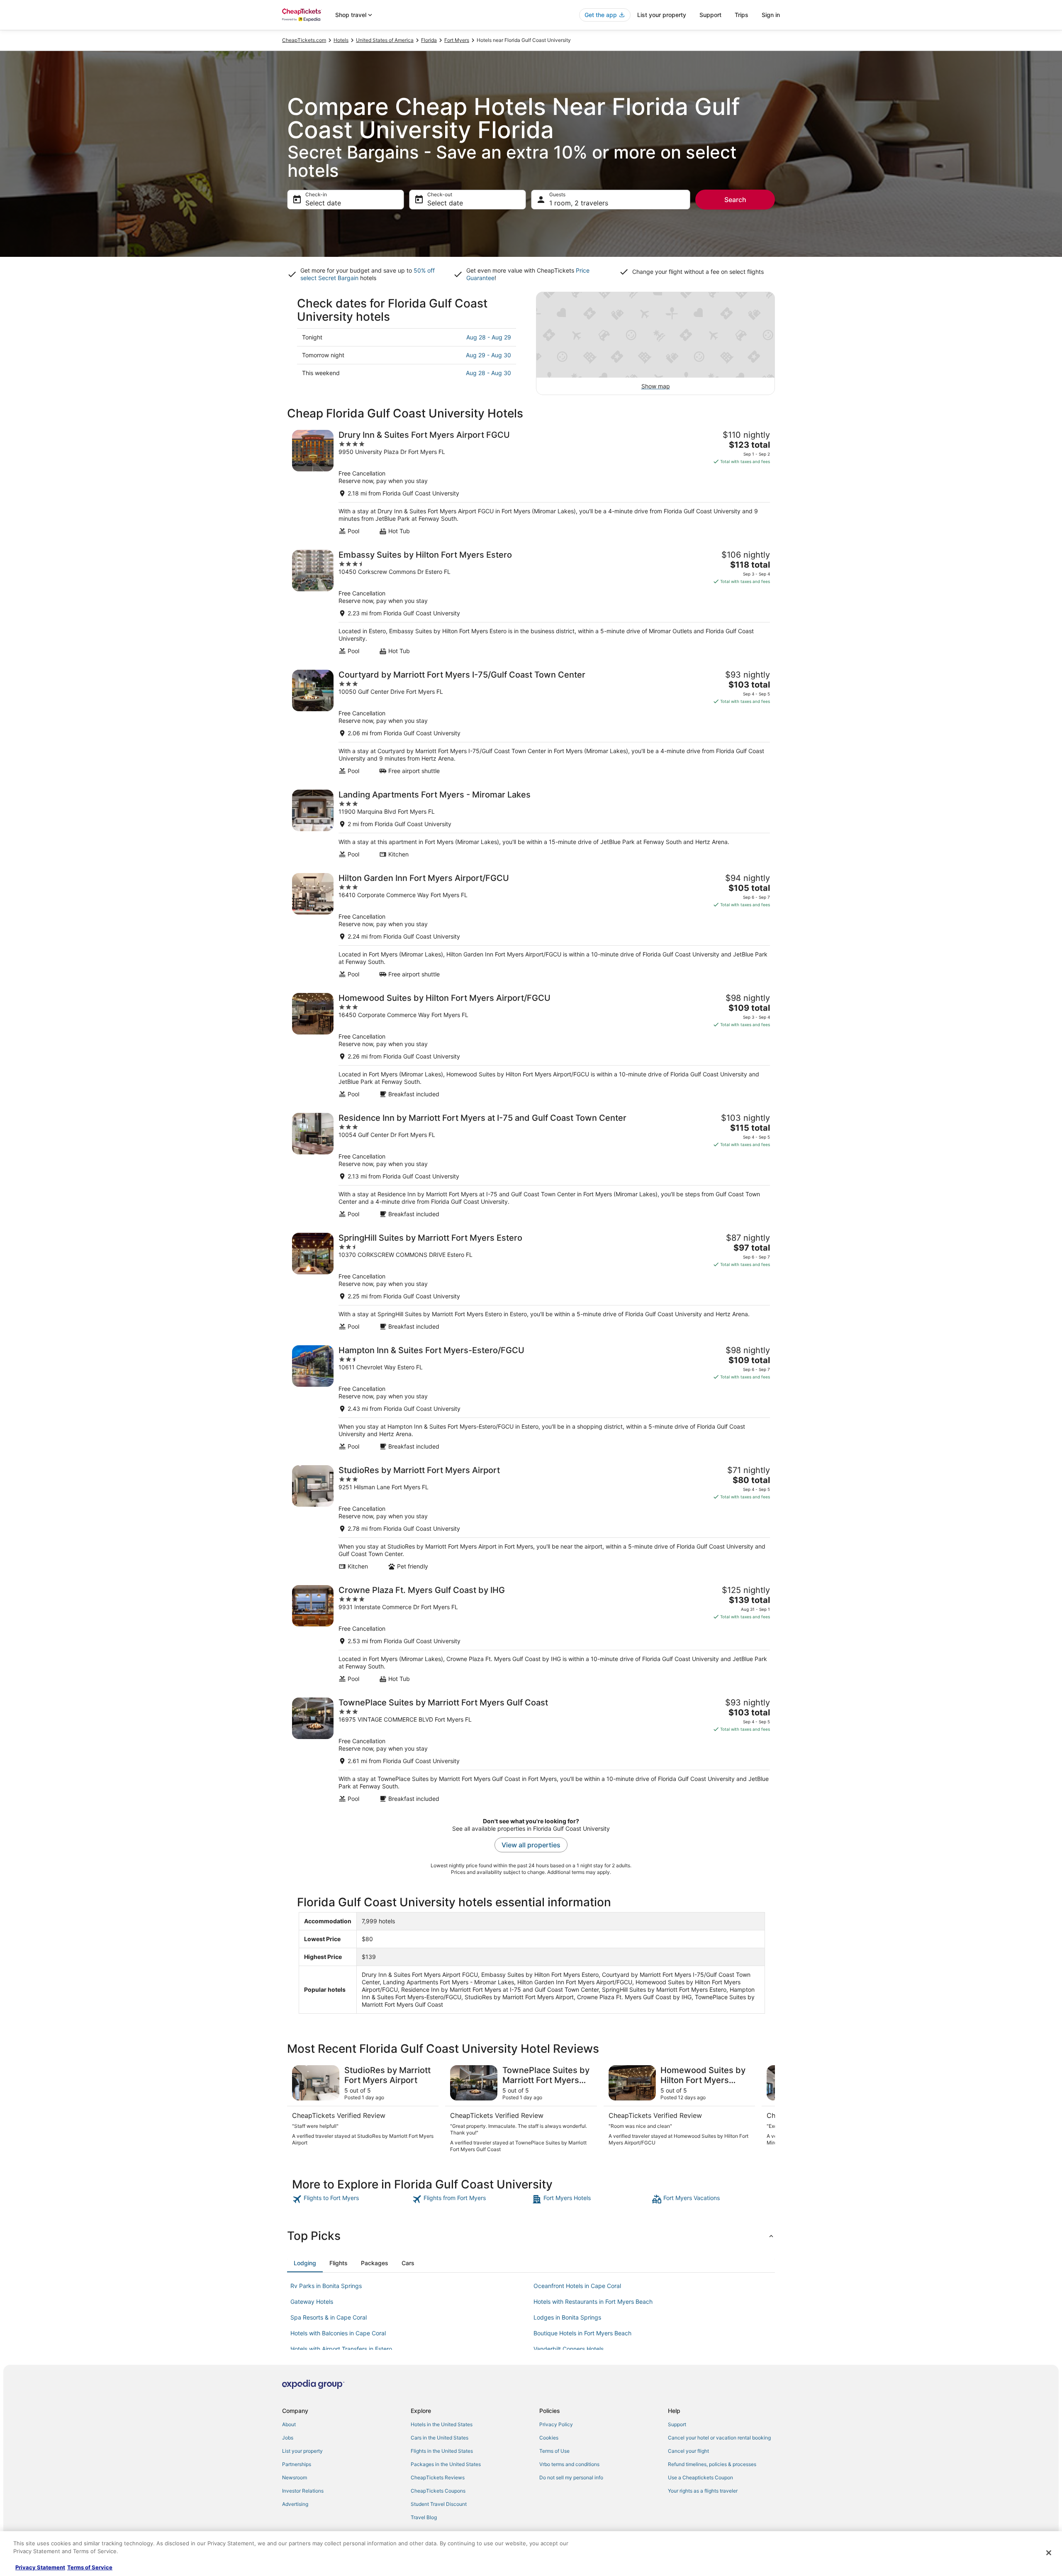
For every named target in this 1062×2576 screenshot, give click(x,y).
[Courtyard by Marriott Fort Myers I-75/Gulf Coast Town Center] (531, 722)
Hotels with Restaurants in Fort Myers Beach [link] (593, 2302)
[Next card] (765, 2109)
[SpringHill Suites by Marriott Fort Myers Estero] (531, 1282)
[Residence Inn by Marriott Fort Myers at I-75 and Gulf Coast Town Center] (531, 1165)
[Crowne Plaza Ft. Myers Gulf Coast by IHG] (531, 1634)
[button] (531, 2236)
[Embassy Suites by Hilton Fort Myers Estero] (531, 602)
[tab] (305, 2263)
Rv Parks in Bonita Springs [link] (326, 2286)
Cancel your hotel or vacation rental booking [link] (719, 2438)
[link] (351, 2199)
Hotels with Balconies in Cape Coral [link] (338, 2333)
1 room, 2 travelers (579, 203)
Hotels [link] (341, 40)
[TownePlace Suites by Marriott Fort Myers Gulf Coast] (531, 1750)
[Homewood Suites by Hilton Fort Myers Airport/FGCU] (531, 1045)
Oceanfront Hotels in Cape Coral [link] (577, 2286)
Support (710, 15)
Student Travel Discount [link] (439, 2504)
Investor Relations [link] (303, 2491)
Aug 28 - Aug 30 (488, 373)
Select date (323, 203)
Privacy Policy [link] (556, 2424)
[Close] (1049, 2553)
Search (735, 200)
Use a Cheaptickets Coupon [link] (700, 2477)
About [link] (289, 2424)
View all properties (531, 1845)
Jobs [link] (288, 2438)
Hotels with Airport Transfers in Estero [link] (341, 2349)
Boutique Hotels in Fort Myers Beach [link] (582, 2333)
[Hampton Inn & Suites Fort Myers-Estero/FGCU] (531, 1398)
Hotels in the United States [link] (442, 2424)
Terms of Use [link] (554, 2451)
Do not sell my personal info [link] (571, 2477)
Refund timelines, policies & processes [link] (712, 2464)
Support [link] (677, 2424)
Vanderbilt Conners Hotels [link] (569, 2349)
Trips (742, 15)
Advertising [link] (295, 2504)
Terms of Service (90, 2567)
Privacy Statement (40, 2567)
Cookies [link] (549, 2438)
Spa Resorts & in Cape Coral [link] (329, 2317)
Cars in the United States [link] (440, 2438)
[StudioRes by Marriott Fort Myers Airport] (531, 1518)
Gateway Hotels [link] (312, 2302)
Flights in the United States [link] (442, 2451)
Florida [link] (429, 40)
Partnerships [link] (297, 2464)
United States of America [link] (385, 40)
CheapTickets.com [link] (304, 40)
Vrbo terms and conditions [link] (569, 2464)
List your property (662, 15)
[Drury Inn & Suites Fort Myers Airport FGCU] (531, 482)
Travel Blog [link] (424, 2517)
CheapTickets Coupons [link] (438, 2491)
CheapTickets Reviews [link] (438, 2477)
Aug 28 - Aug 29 (489, 337)
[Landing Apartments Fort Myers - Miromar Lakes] (531, 824)
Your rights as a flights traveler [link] (703, 2491)
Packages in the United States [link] (446, 2464)
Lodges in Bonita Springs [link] (567, 2317)
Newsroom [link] (295, 2477)
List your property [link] (302, 2451)
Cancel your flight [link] (688, 2451)
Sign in (771, 15)
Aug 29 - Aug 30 (488, 355)
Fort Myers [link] (457, 40)
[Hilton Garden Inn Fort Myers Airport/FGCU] (531, 926)
